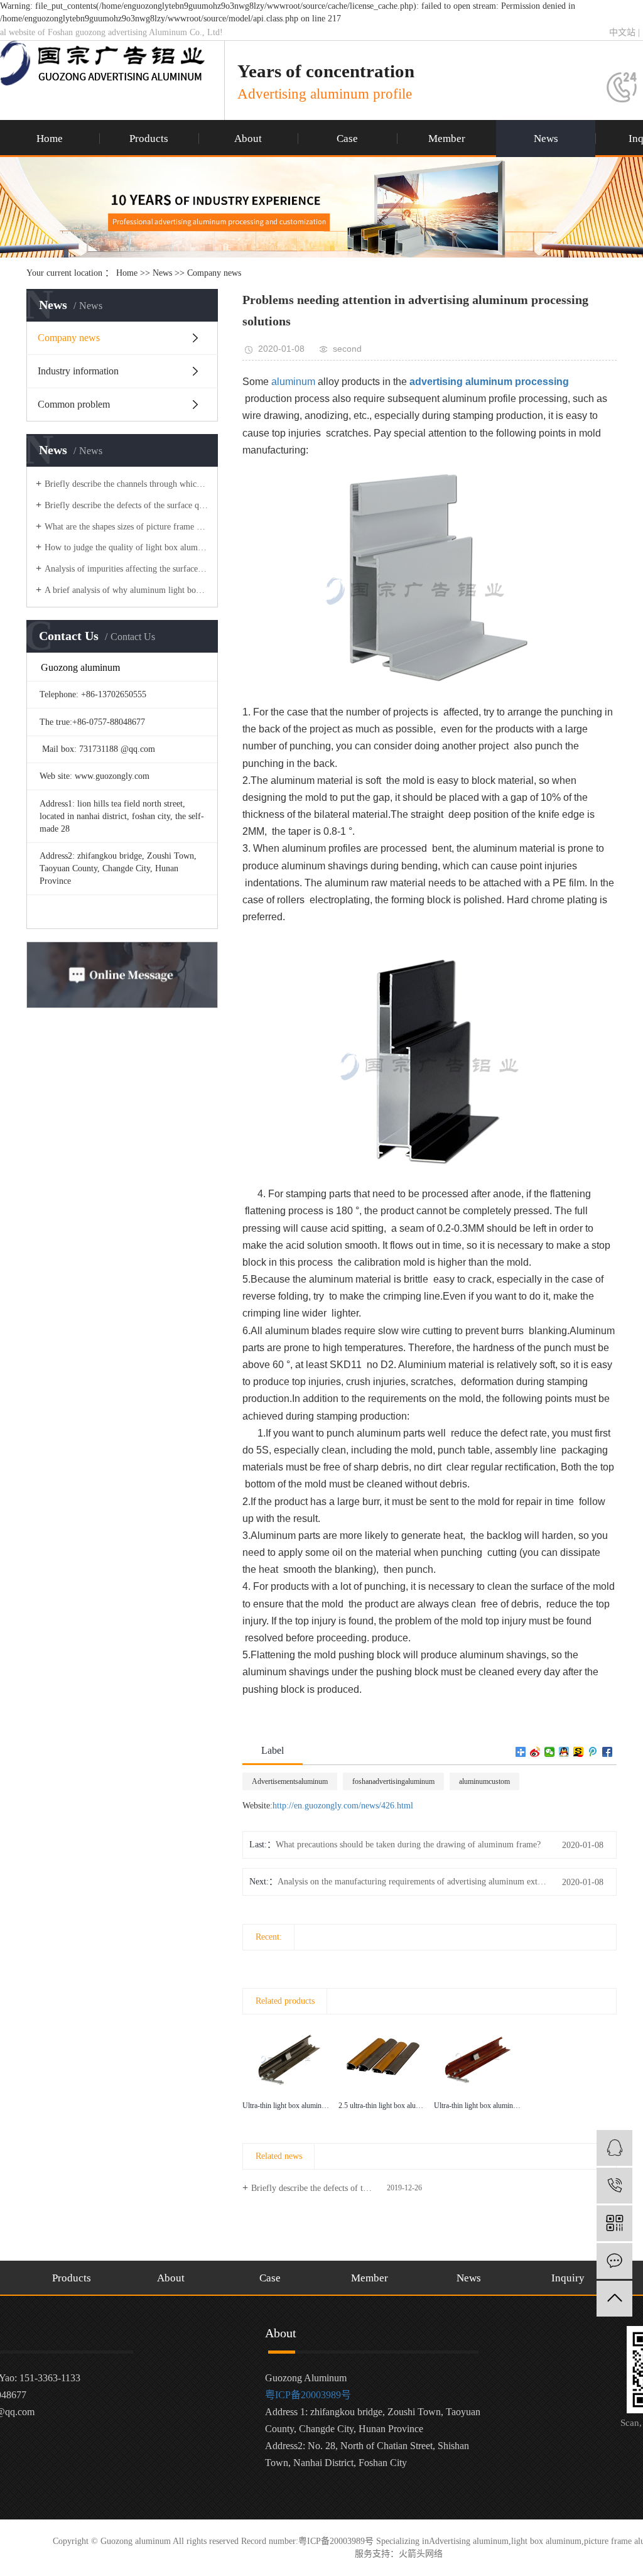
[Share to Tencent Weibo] (593, 1752)
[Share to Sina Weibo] (535, 1752)
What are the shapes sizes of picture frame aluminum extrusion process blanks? (127, 527)
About (248, 139)
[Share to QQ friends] (564, 1752)
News (546, 139)
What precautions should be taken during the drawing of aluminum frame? (408, 1845)
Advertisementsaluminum (290, 1781)
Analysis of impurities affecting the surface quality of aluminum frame (127, 569)
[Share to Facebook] (608, 1752)
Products (149, 139)
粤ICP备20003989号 (308, 2395)
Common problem (74, 404)
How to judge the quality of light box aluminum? (127, 547)
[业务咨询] (614, 2148)
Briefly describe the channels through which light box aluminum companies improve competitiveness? (127, 484)
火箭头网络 (421, 2554)
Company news (214, 273)
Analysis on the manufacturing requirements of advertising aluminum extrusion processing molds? (413, 1882)
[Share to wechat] (550, 1752)
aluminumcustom (484, 1781)
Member (447, 139)
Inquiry (568, 2278)
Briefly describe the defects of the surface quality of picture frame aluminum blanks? (127, 505)
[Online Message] (614, 2261)
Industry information (78, 371)
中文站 (622, 32)
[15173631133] (614, 2186)
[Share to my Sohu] (579, 1752)
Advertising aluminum (469, 2541)
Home (50, 139)
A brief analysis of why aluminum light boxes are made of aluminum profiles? (127, 590)
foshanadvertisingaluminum (393, 1781)
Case (347, 139)
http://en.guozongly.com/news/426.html (343, 1806)
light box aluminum (546, 2541)
